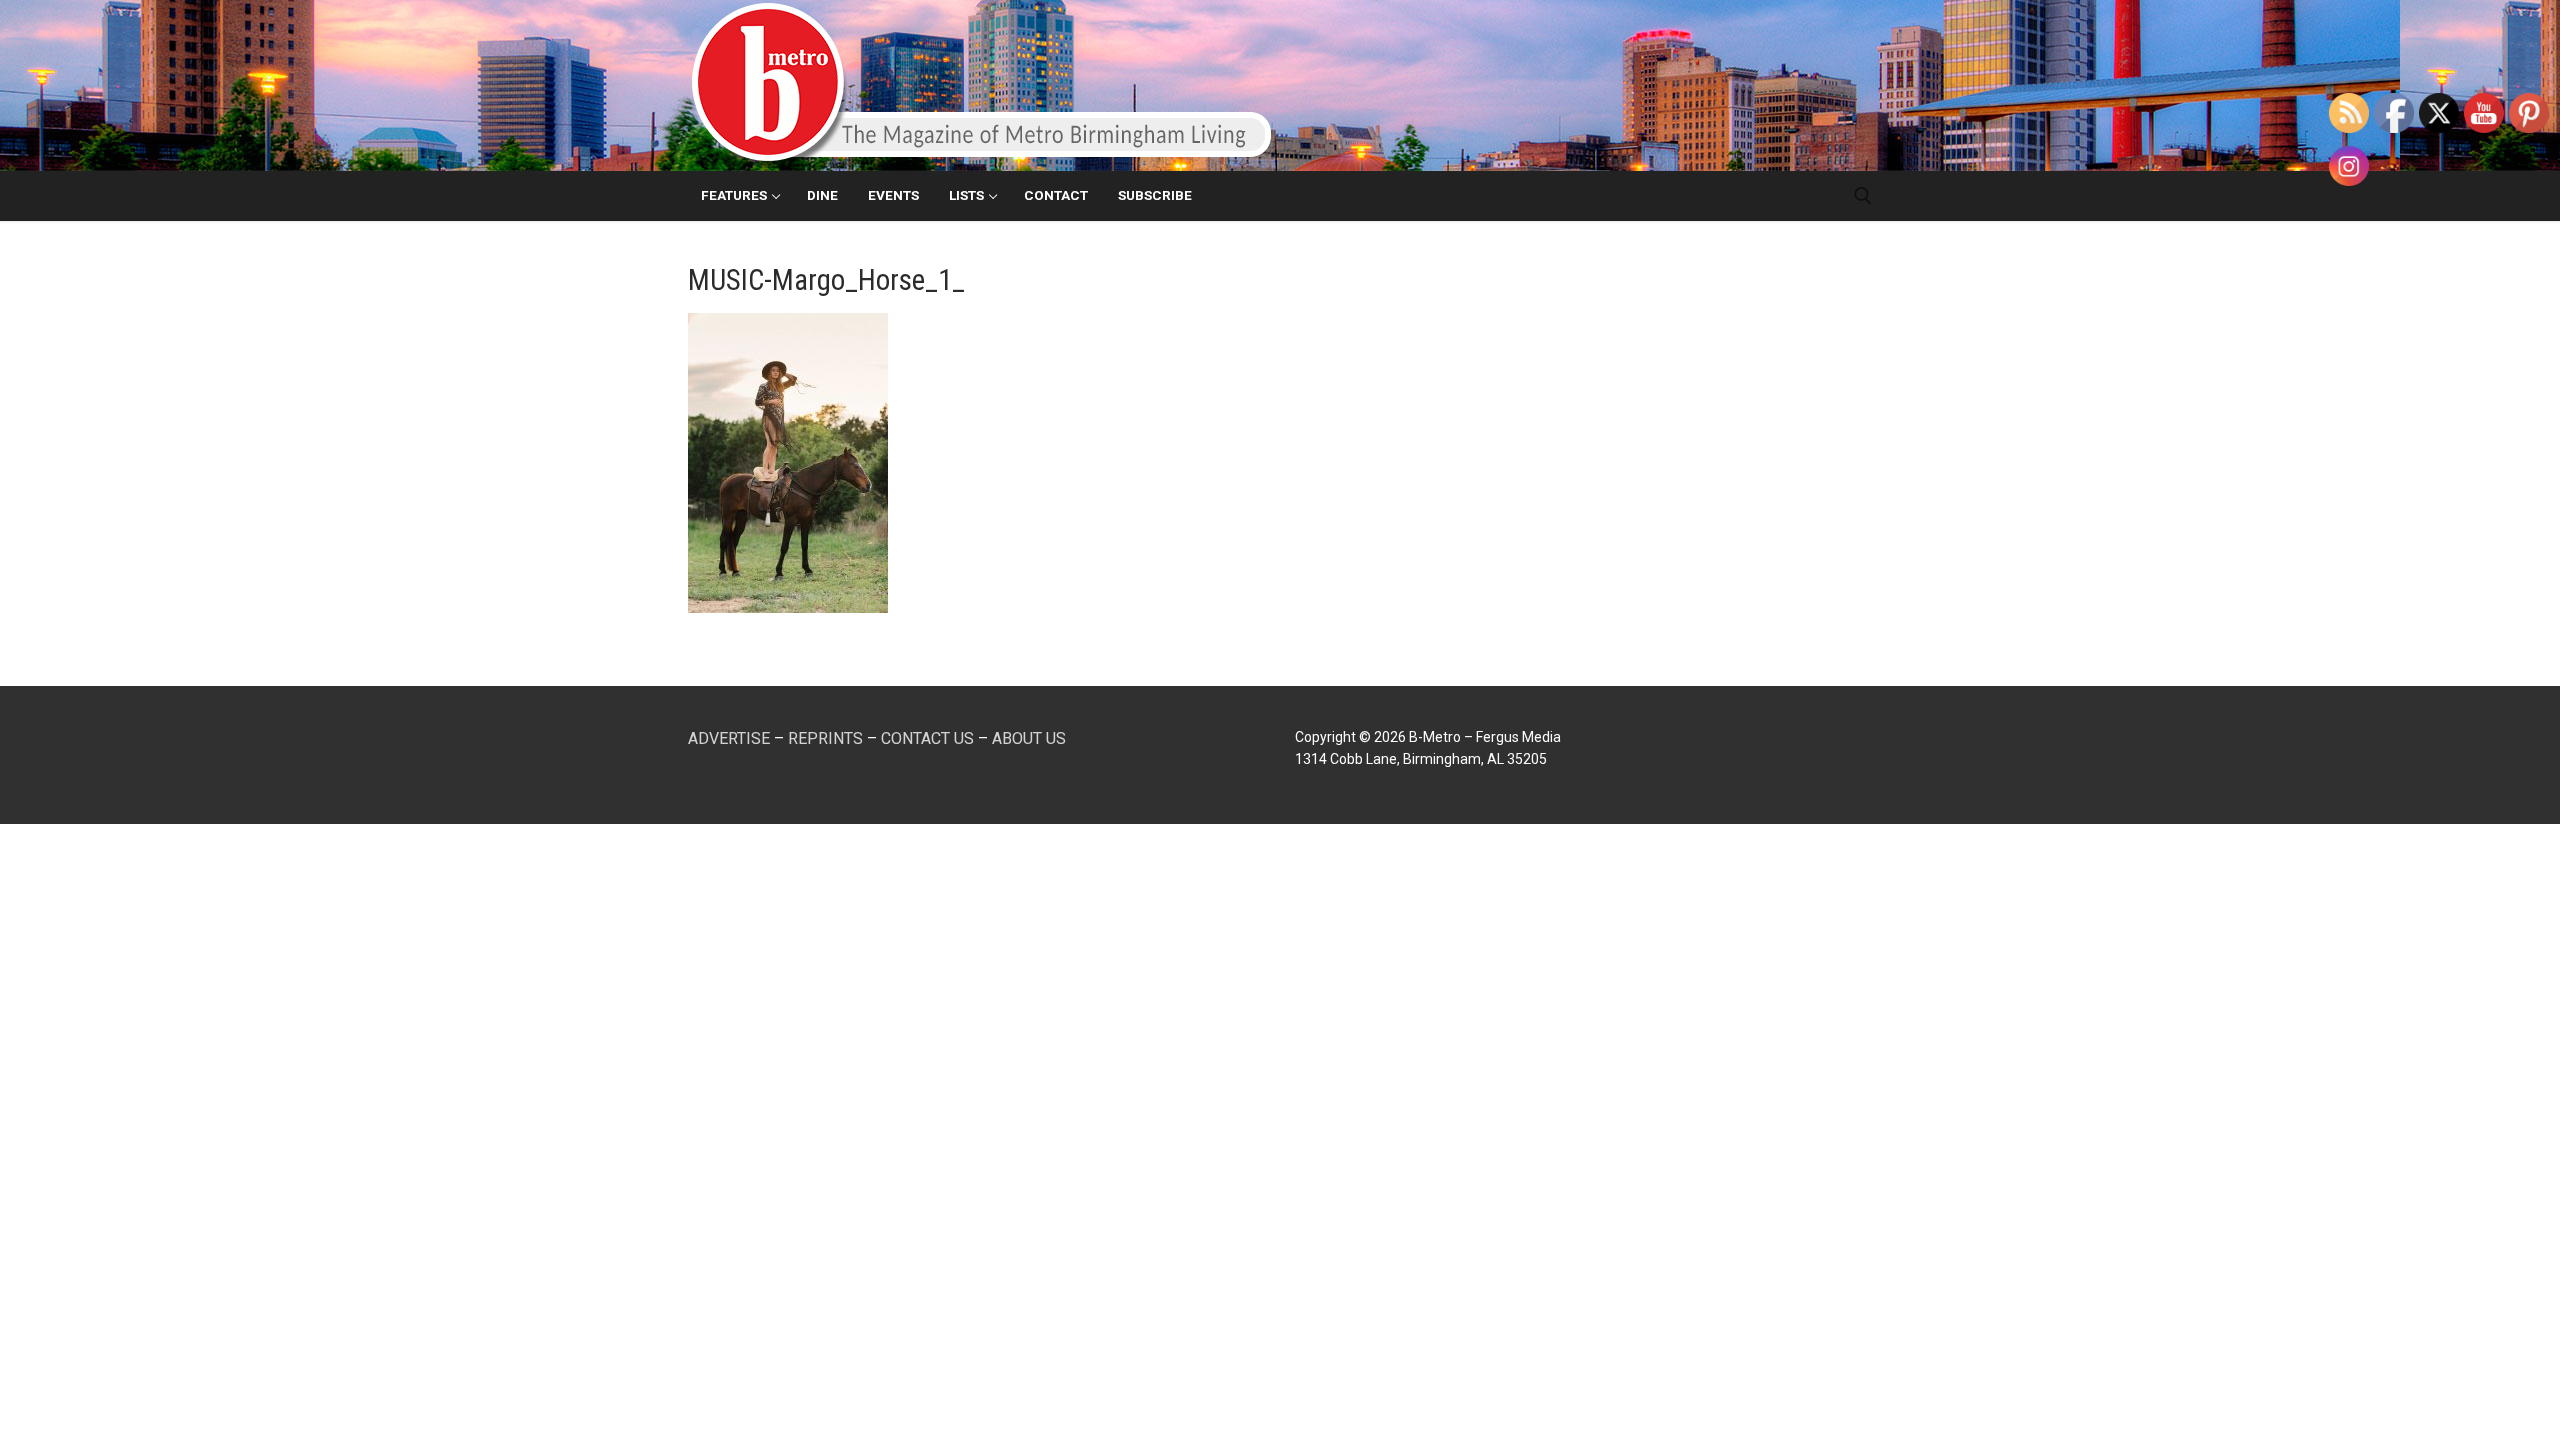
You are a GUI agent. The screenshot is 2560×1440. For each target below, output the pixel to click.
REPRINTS (825, 738)
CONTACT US (927, 738)
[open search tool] (1863, 196)
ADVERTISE (729, 738)
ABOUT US (1029, 738)
